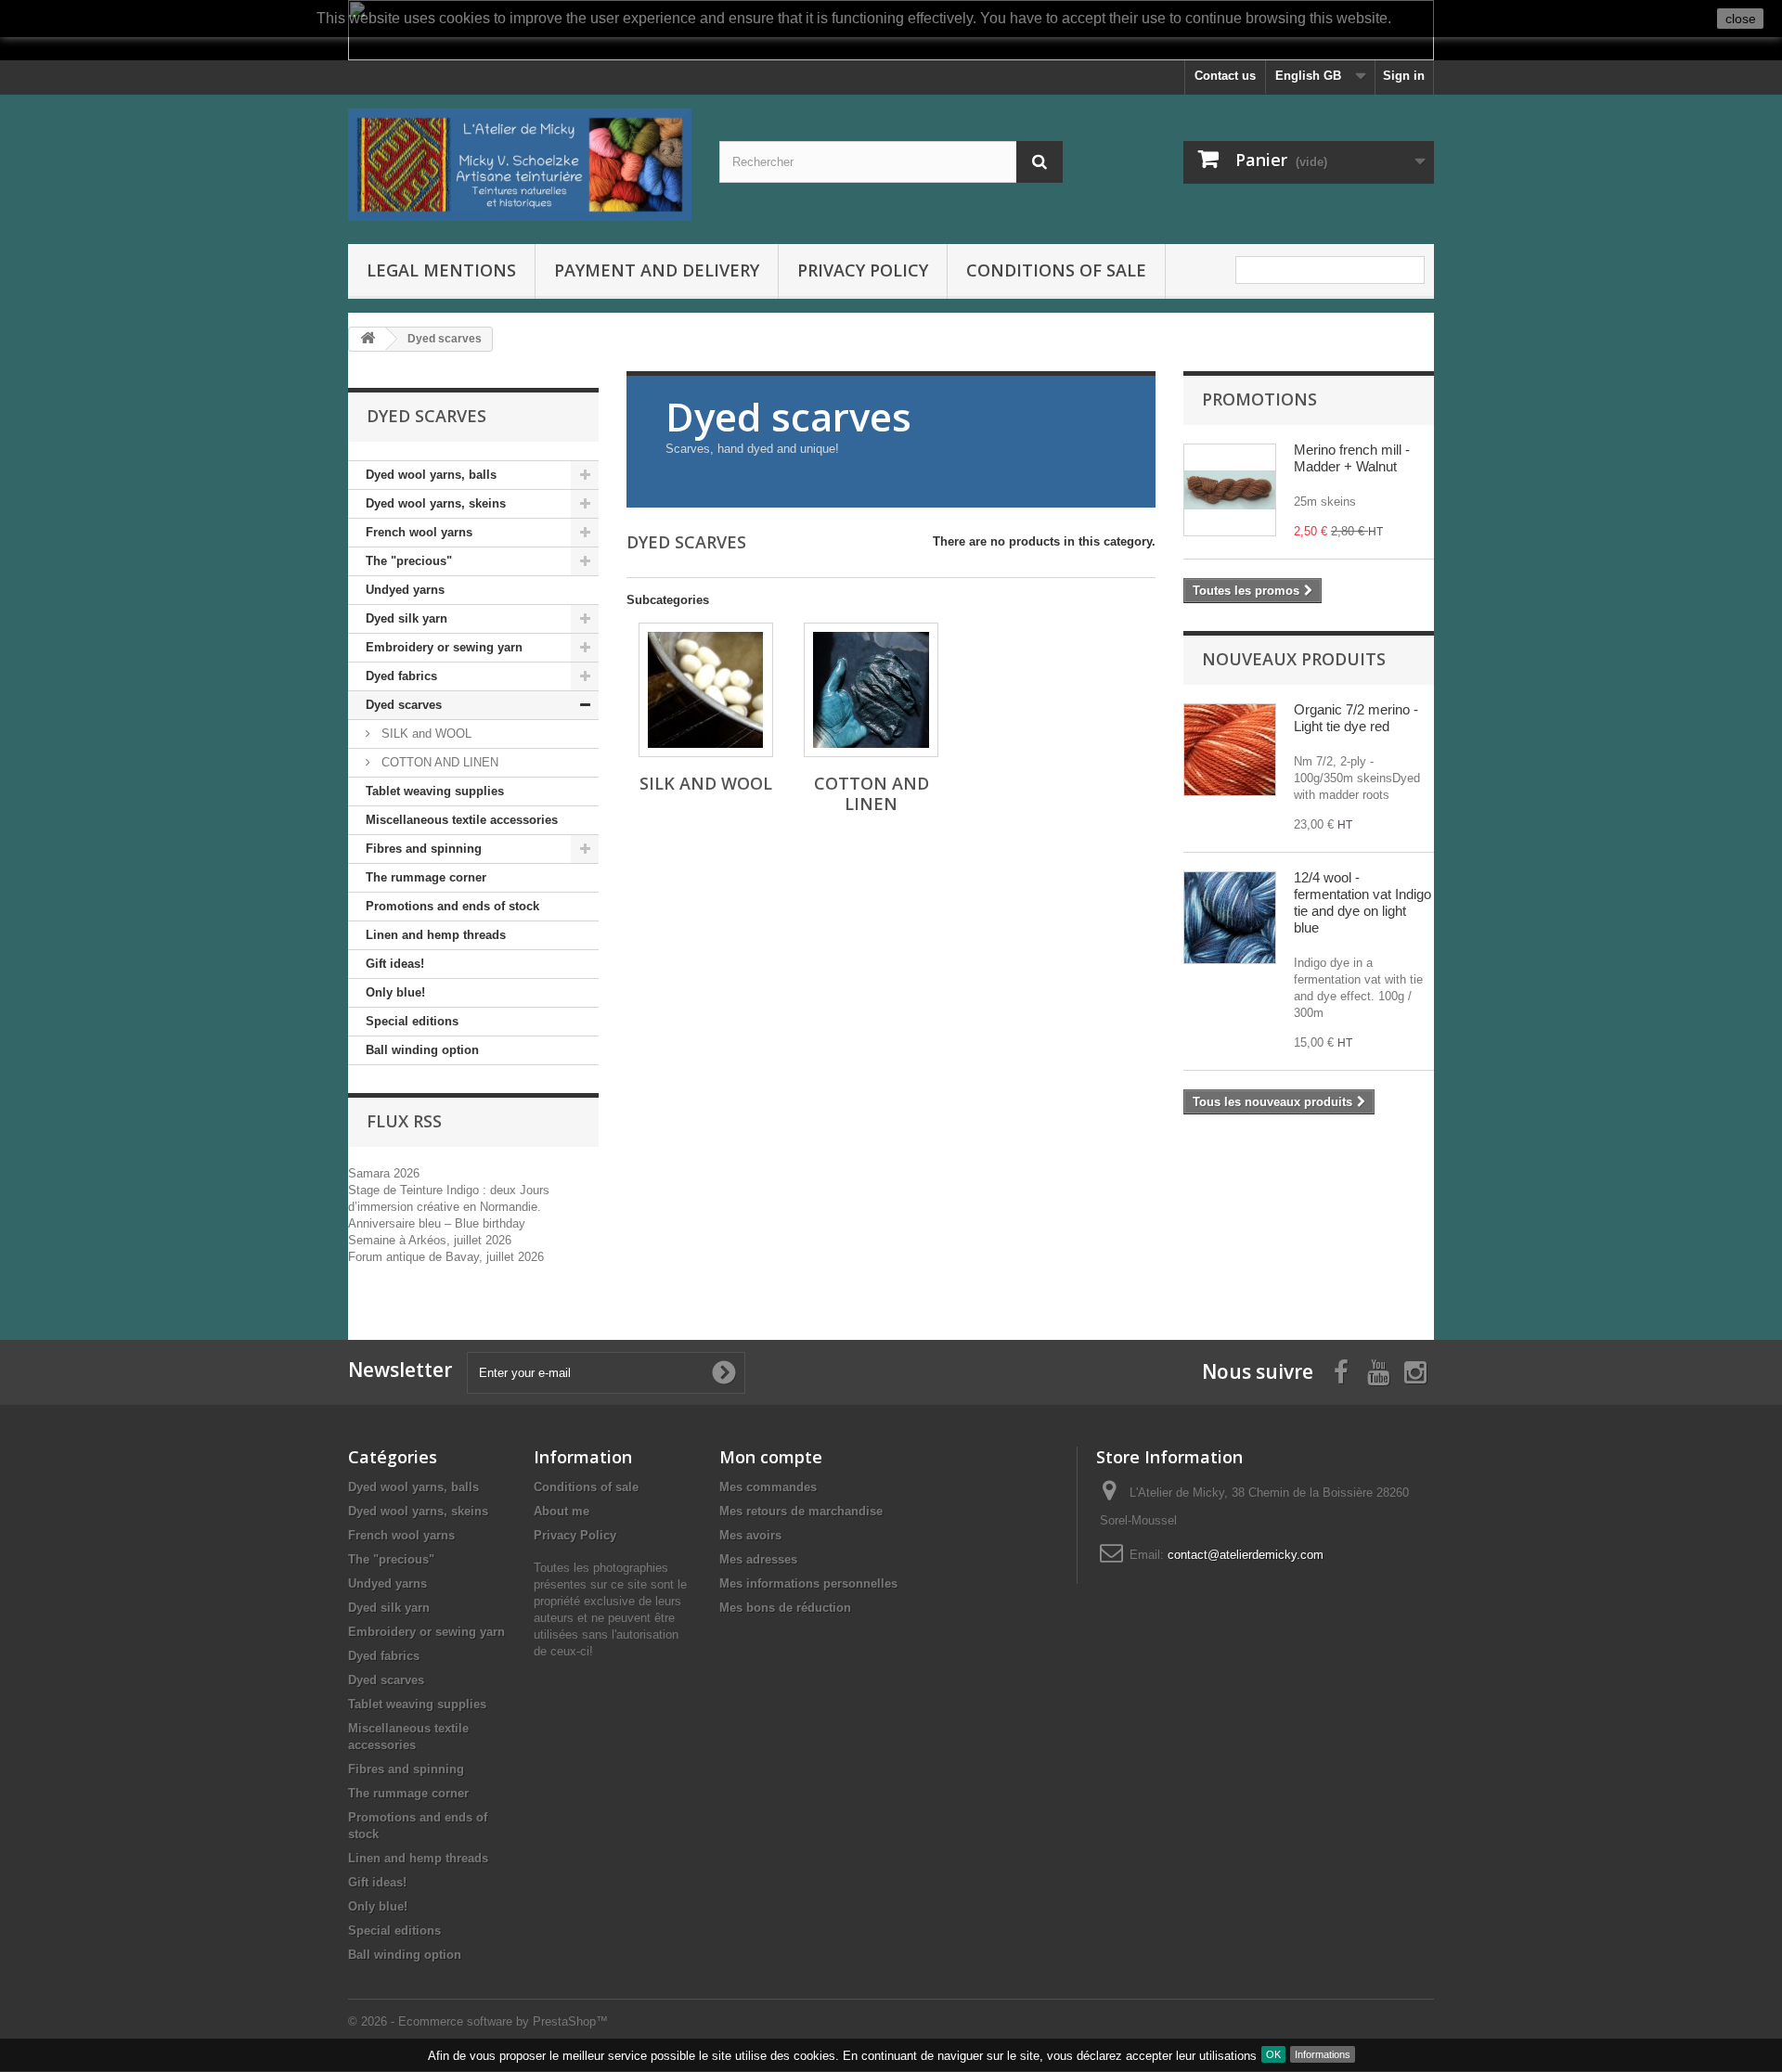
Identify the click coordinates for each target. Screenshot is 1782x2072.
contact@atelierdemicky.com (1246, 1555)
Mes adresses (758, 1559)
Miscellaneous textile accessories (462, 820)
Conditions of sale (1056, 270)
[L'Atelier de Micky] (520, 165)
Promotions (1259, 399)
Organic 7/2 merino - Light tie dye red (1356, 718)
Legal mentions (441, 270)
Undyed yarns (405, 590)
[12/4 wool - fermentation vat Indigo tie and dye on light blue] (1230, 918)
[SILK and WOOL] (706, 690)
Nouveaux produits (1294, 659)
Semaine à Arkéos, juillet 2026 (430, 1240)
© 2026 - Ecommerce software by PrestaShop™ (478, 2021)
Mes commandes (768, 1487)
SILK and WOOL (425, 734)
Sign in (1404, 76)
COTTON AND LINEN (438, 762)
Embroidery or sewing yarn (444, 647)
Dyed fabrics (401, 676)
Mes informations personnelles (808, 1583)
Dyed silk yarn (407, 618)
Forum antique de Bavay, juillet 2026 (446, 1257)
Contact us (1225, 76)
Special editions (412, 1021)
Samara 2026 (384, 1173)
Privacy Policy (863, 270)
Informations (1323, 2054)
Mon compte (771, 1457)
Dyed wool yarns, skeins (436, 503)
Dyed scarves (404, 705)
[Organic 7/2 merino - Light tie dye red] (1230, 750)
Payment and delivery (657, 270)
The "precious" (409, 561)
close (1741, 19)
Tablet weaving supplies (435, 791)
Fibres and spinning (424, 849)
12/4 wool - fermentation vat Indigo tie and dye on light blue (1362, 902)
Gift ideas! (395, 964)
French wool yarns (419, 532)
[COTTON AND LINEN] (871, 690)
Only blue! (395, 992)
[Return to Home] (368, 339)
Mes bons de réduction (785, 1608)
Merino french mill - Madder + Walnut (1352, 458)
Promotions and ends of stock (452, 906)
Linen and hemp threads (436, 935)
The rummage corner (426, 877)
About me (562, 1511)
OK (1273, 2054)
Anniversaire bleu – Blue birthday (437, 1223)
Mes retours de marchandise (801, 1511)
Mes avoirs (750, 1535)
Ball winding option (422, 1050)
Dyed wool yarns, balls (431, 475)
